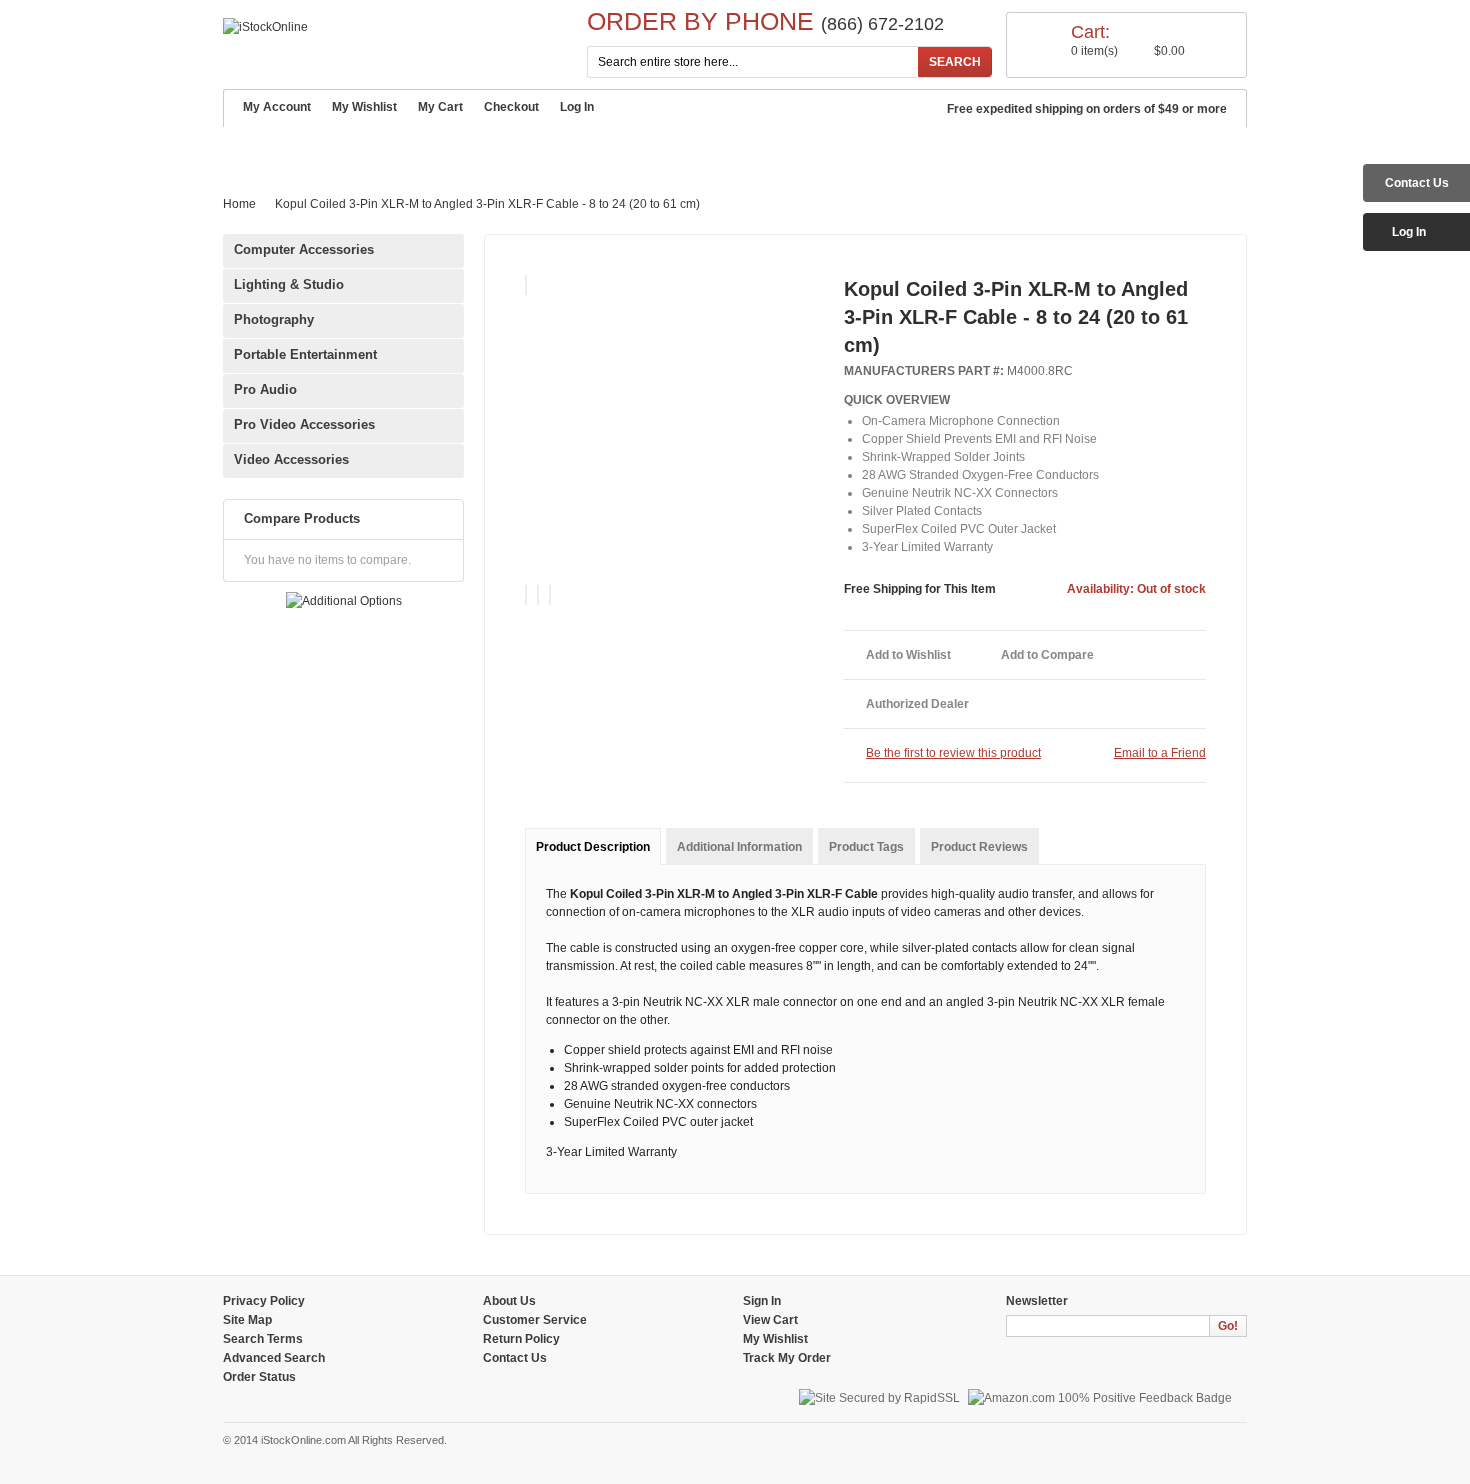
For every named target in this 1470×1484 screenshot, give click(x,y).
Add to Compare (1047, 655)
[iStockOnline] (265, 27)
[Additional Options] (344, 601)
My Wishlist (364, 107)
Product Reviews (979, 847)
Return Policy (521, 1339)
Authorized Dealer (917, 704)
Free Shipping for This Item (920, 589)
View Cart (770, 1320)
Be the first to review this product (953, 753)
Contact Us (836, 150)
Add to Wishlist (908, 655)
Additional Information (739, 847)
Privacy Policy (264, 1301)
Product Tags (866, 847)
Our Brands (570, 150)
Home (253, 149)
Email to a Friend (1160, 753)
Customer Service (436, 150)
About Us (509, 1301)
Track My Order (787, 1358)
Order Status (259, 1377)
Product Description (593, 847)
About (320, 150)
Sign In (762, 1301)
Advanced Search (704, 150)
